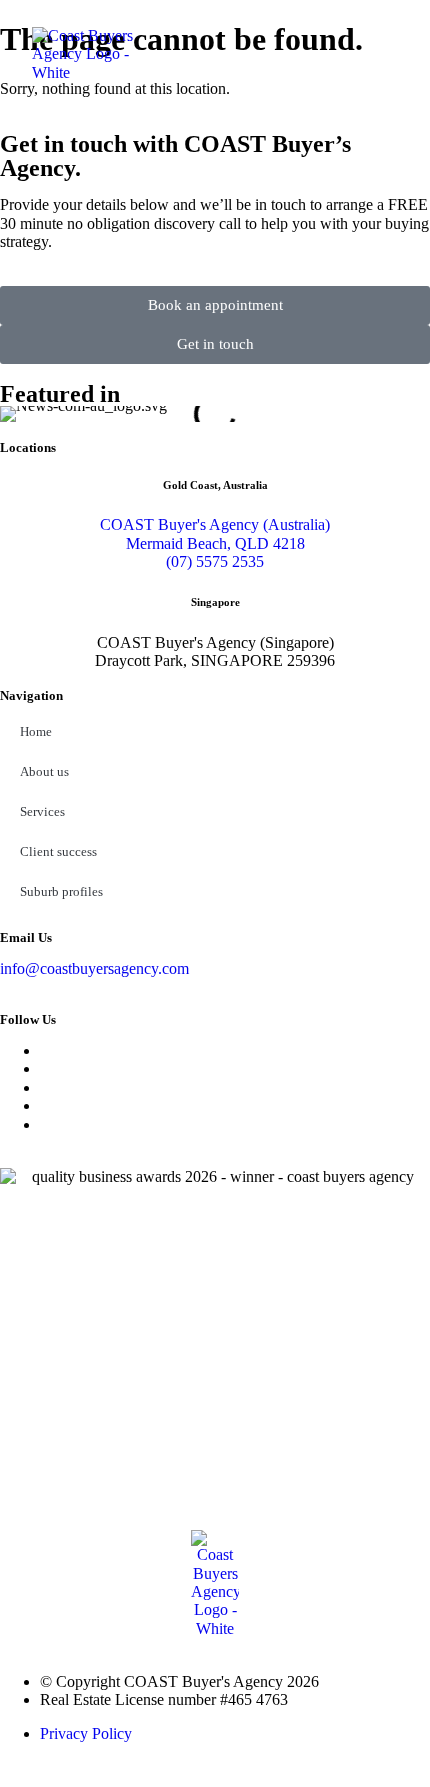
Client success (58, 851)
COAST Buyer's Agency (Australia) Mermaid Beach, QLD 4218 (215, 533)
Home (36, 731)
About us (44, 771)
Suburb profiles (61, 891)
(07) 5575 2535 (215, 561)
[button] (381, 55)
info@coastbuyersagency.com (94, 968)
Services (42, 811)
